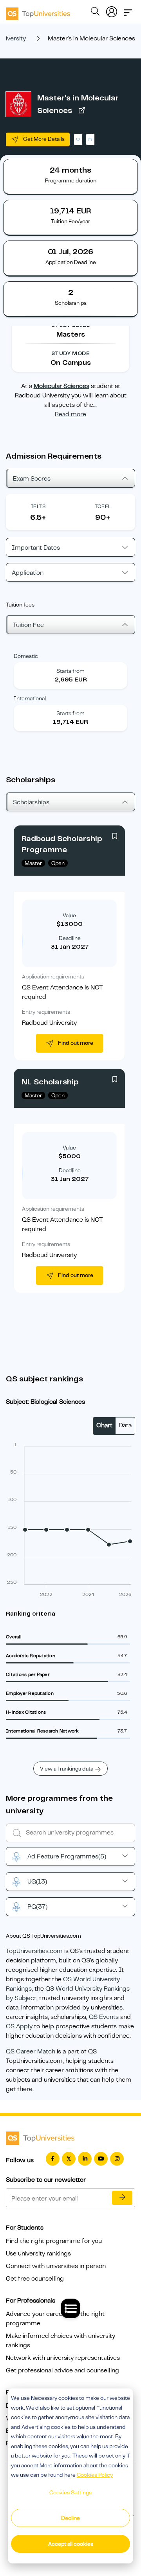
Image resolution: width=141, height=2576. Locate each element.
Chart (104, 1425)
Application (28, 573)
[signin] (112, 10)
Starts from (70, 671)
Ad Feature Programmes (67, 1856)
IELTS (38, 506)
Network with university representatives (63, 2358)
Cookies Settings (70, 2492)
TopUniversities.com (34, 1951)
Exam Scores (32, 479)
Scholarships (31, 802)
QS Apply (19, 2026)
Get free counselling (35, 2279)
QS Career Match (31, 2051)
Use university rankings (38, 2254)
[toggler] (128, 10)
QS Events (104, 2017)
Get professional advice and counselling (62, 2370)
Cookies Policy (95, 2475)
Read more (70, 414)
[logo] (38, 11)
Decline (70, 2518)
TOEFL (103, 506)
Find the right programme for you (54, 2241)
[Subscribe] (122, 2198)
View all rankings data (67, 1769)
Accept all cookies (71, 2544)
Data (125, 1425)
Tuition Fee (28, 625)
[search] (95, 13)
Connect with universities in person (56, 2266)
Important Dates (36, 548)
